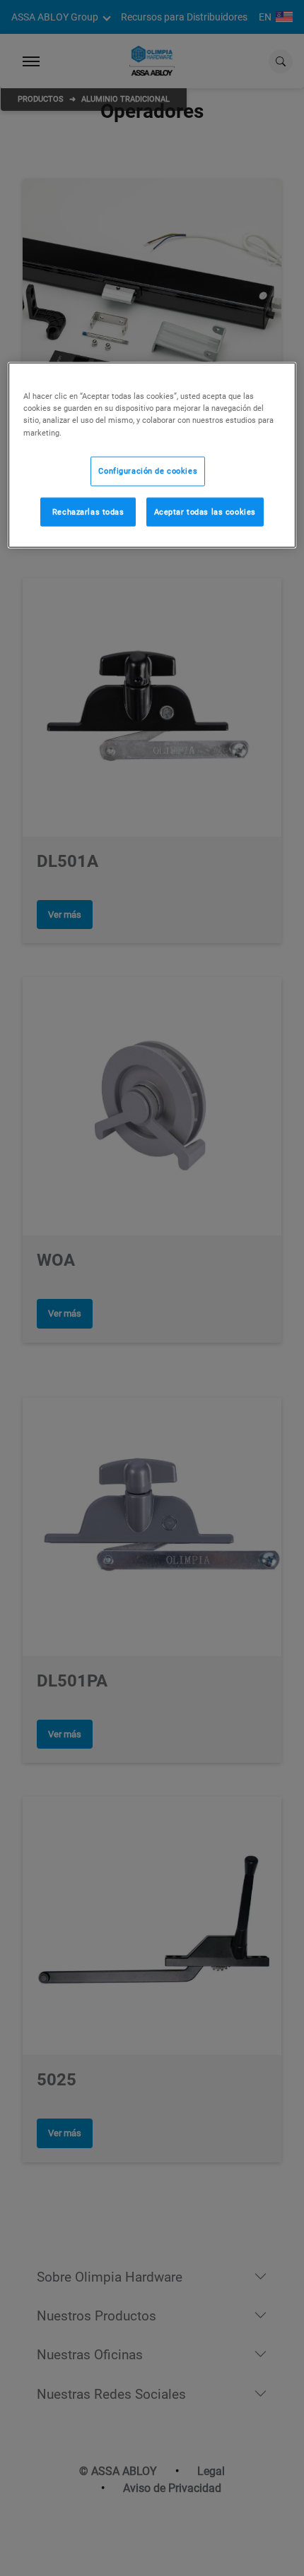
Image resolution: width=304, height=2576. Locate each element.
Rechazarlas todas (88, 511)
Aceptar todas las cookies (205, 511)
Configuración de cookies (148, 470)
